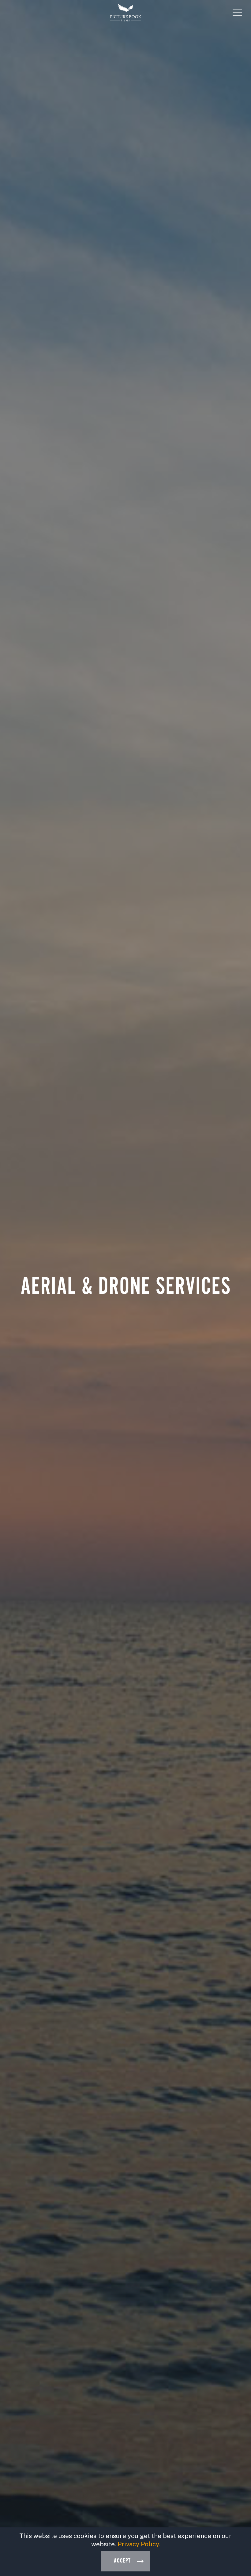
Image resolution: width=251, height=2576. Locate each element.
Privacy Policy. (139, 2544)
